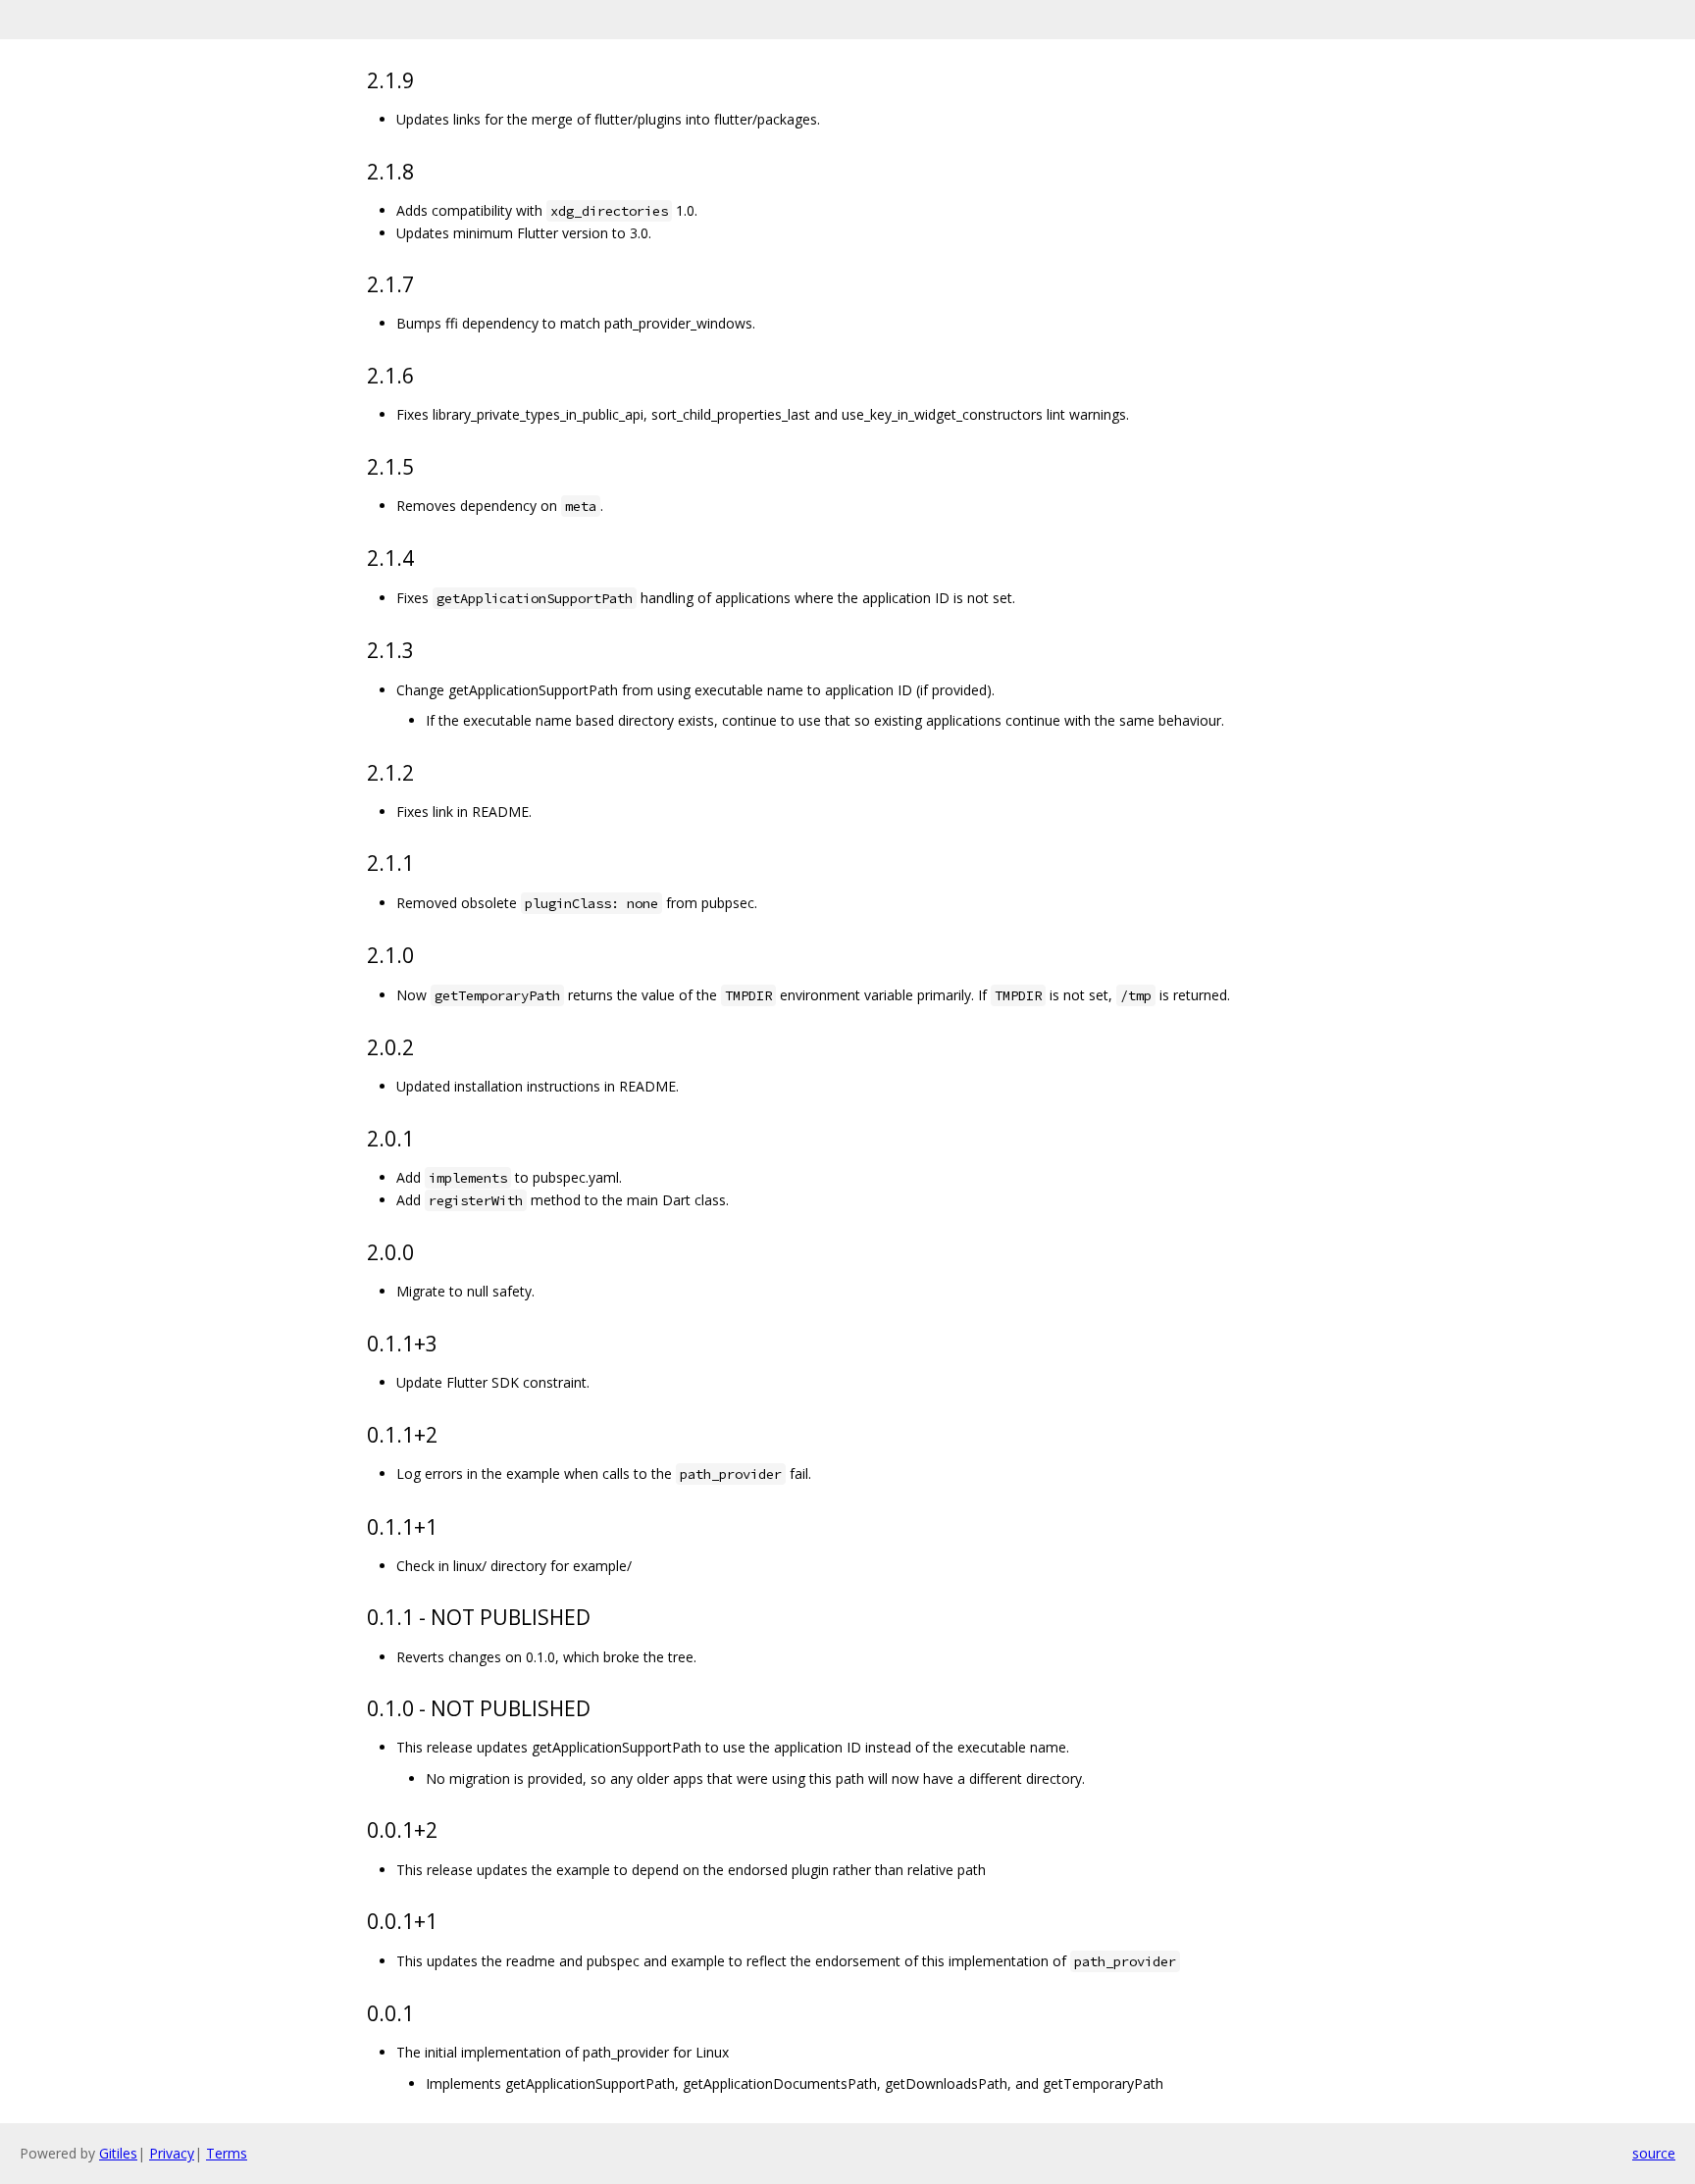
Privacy (172, 2153)
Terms (227, 2153)
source (1654, 2153)
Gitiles (118, 2153)
